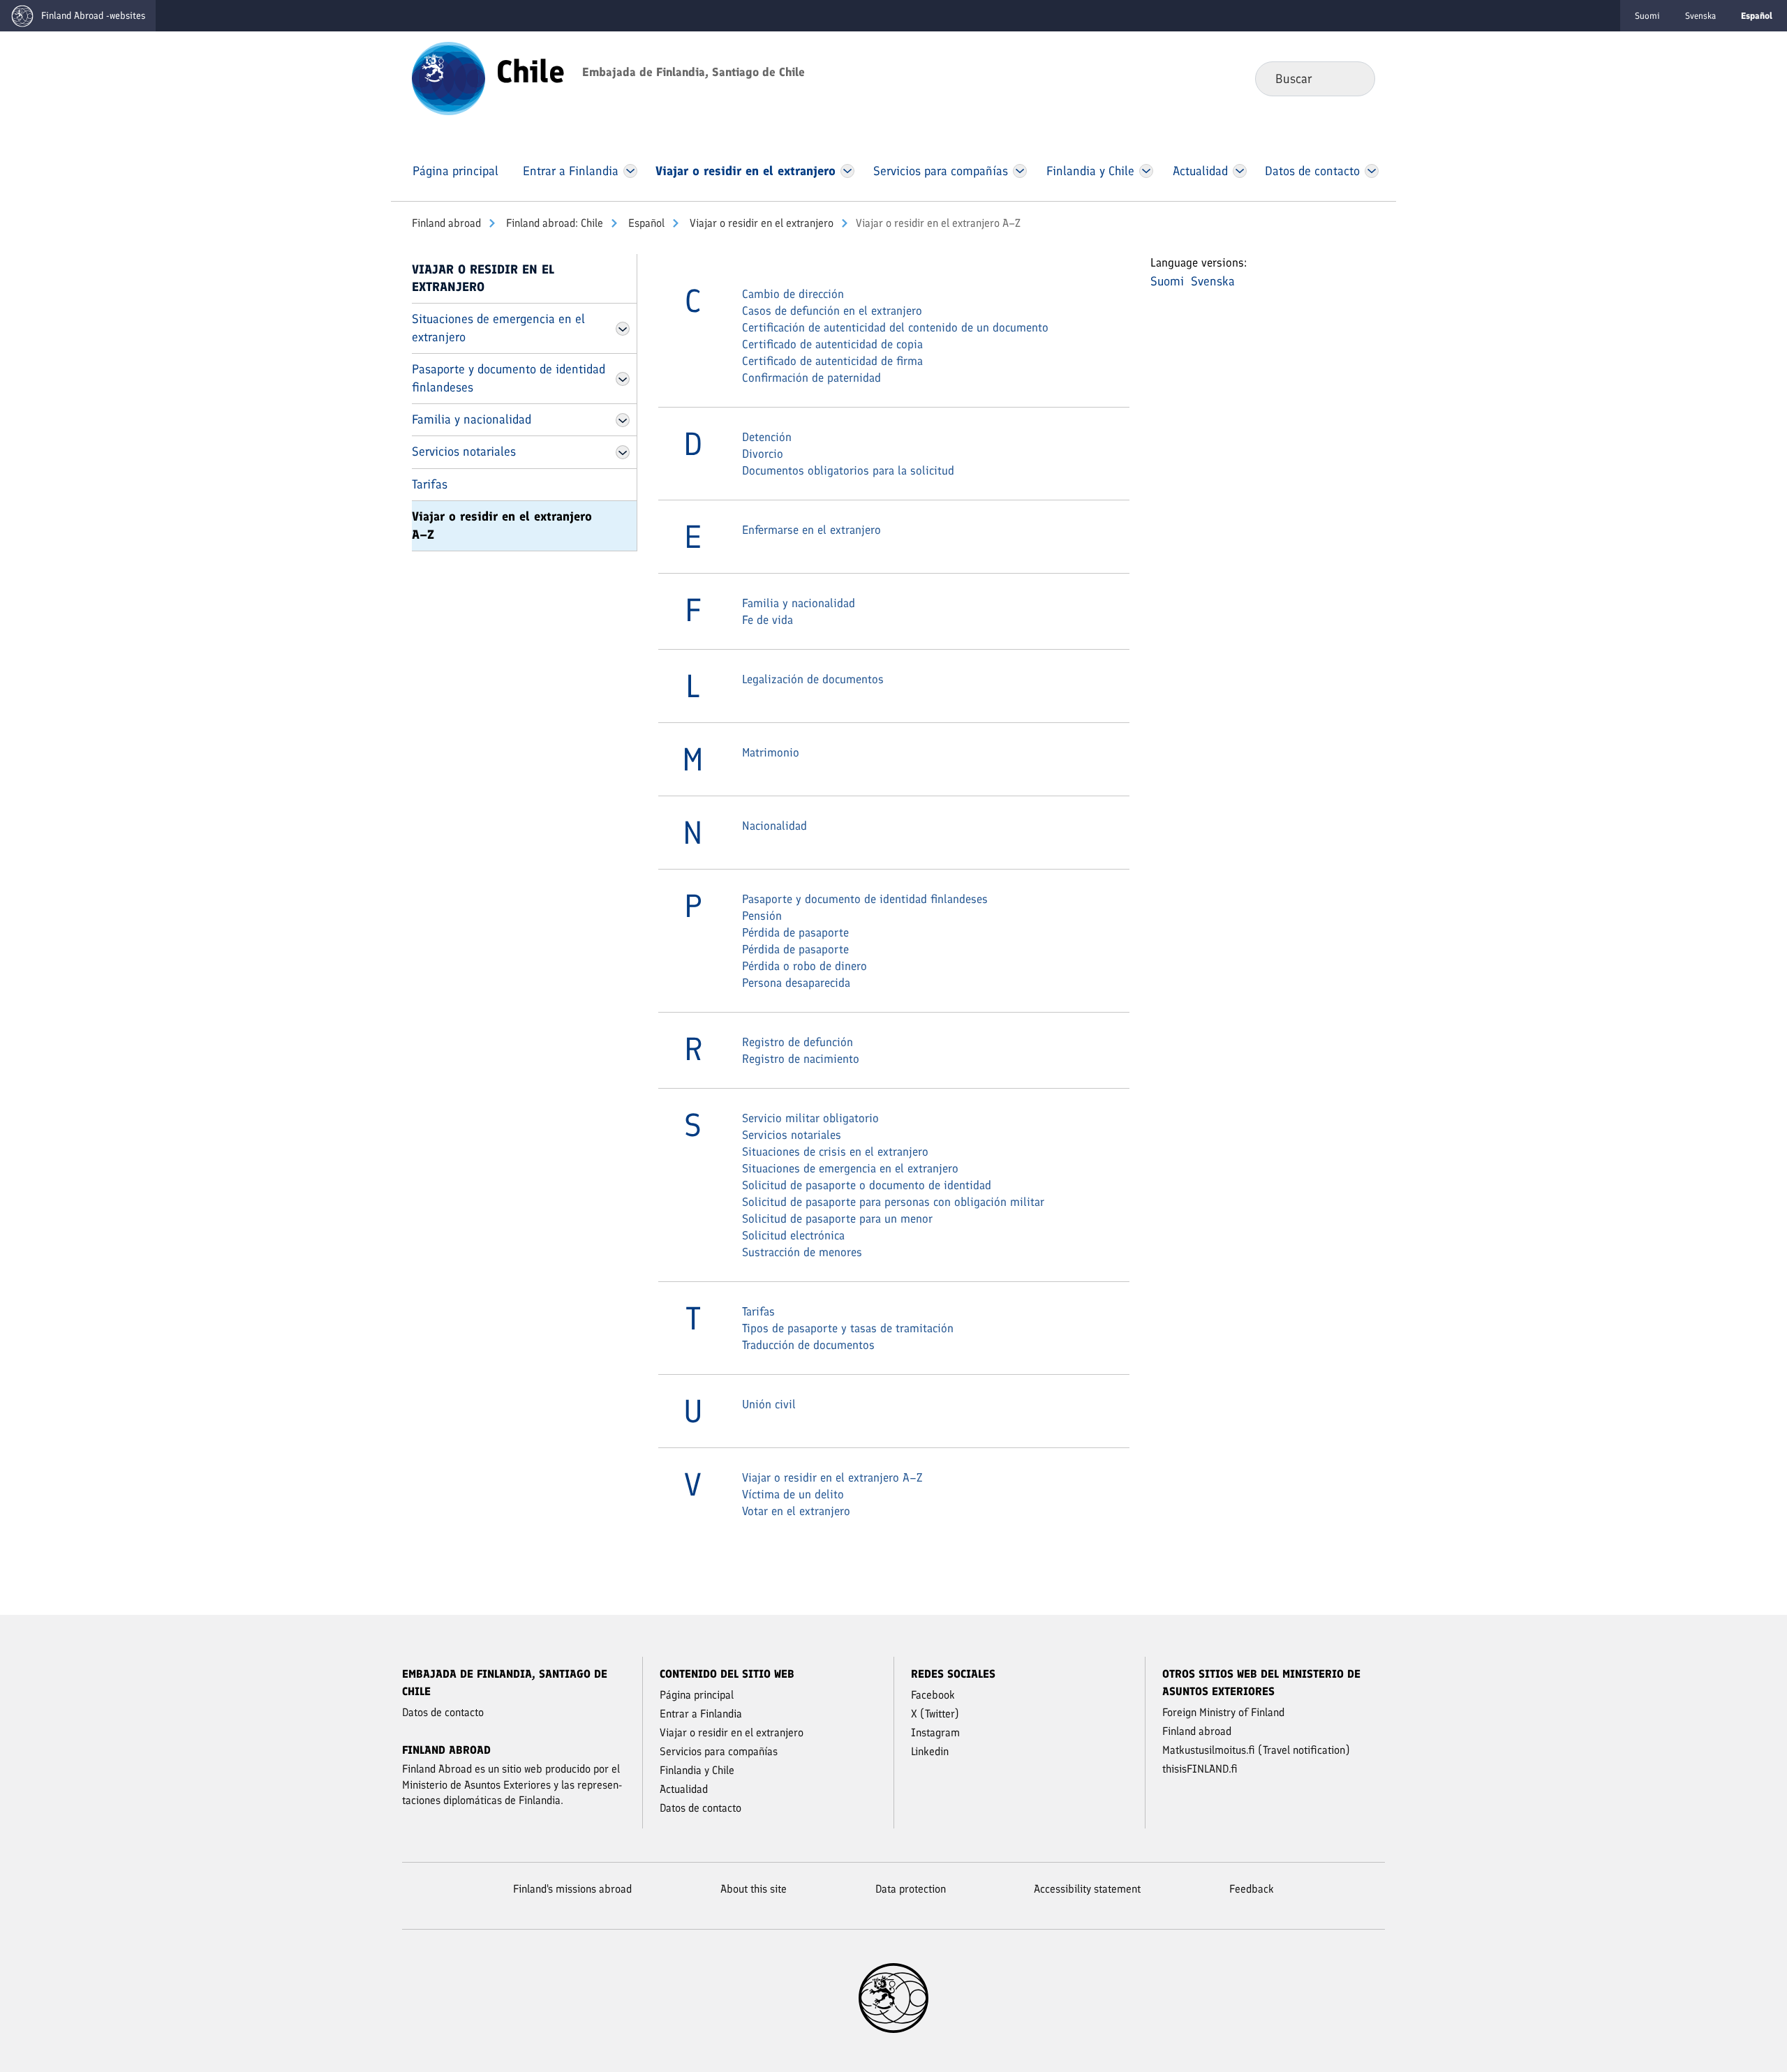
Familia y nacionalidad (472, 419)
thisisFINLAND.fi (1200, 1769)
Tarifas (430, 484)
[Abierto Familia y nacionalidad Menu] (623, 420)
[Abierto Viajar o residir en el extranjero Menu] (848, 171)
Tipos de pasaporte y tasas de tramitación (848, 1328)
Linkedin (930, 1751)
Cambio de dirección (793, 294)
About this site (754, 1889)
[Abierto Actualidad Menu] (1240, 171)
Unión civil (769, 1404)
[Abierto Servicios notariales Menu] (623, 452)
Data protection (911, 1889)
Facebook (933, 1695)
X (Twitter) (935, 1714)
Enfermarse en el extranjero (811, 530)
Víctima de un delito (793, 1494)
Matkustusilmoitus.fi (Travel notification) (1256, 1750)
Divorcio (763, 454)
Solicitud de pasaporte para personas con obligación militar (893, 1202)
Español (645, 223)
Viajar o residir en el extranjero (760, 223)
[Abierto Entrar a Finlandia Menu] (630, 171)
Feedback (1252, 1889)
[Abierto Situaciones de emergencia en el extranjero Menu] (623, 329)
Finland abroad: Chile (553, 223)
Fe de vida (768, 620)
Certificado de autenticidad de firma (832, 361)
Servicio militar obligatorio (810, 1118)
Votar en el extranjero (796, 1511)
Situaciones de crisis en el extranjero (835, 1151)
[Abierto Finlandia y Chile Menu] (1146, 171)
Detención (767, 437)
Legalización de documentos (813, 679)
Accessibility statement (1087, 1889)
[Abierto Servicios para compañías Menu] (1020, 171)
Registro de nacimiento (801, 1059)
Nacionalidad (774, 826)
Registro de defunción (798, 1042)
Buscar (1353, 78)
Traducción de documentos (808, 1345)
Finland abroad (446, 223)
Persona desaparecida (796, 983)
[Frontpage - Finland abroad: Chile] (448, 77)
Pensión (762, 916)
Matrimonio (771, 752)
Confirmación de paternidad (811, 378)
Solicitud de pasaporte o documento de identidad (867, 1185)
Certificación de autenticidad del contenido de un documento (895, 327)
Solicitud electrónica (793, 1235)
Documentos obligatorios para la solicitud (848, 470)
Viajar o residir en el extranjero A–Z (502, 525)
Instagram (935, 1732)
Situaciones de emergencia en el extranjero (498, 328)
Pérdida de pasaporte (795, 932)
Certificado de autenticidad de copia (832, 344)
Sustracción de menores (802, 1252)
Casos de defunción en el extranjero (832, 311)
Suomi (1647, 16)
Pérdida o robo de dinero (804, 966)
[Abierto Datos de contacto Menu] (1372, 171)
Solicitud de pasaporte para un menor (837, 1218)
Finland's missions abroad (572, 1889)
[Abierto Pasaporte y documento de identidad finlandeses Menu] (623, 379)
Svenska (1700, 16)
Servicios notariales (464, 452)
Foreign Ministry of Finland (1223, 1712)
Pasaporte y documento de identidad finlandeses (509, 378)
